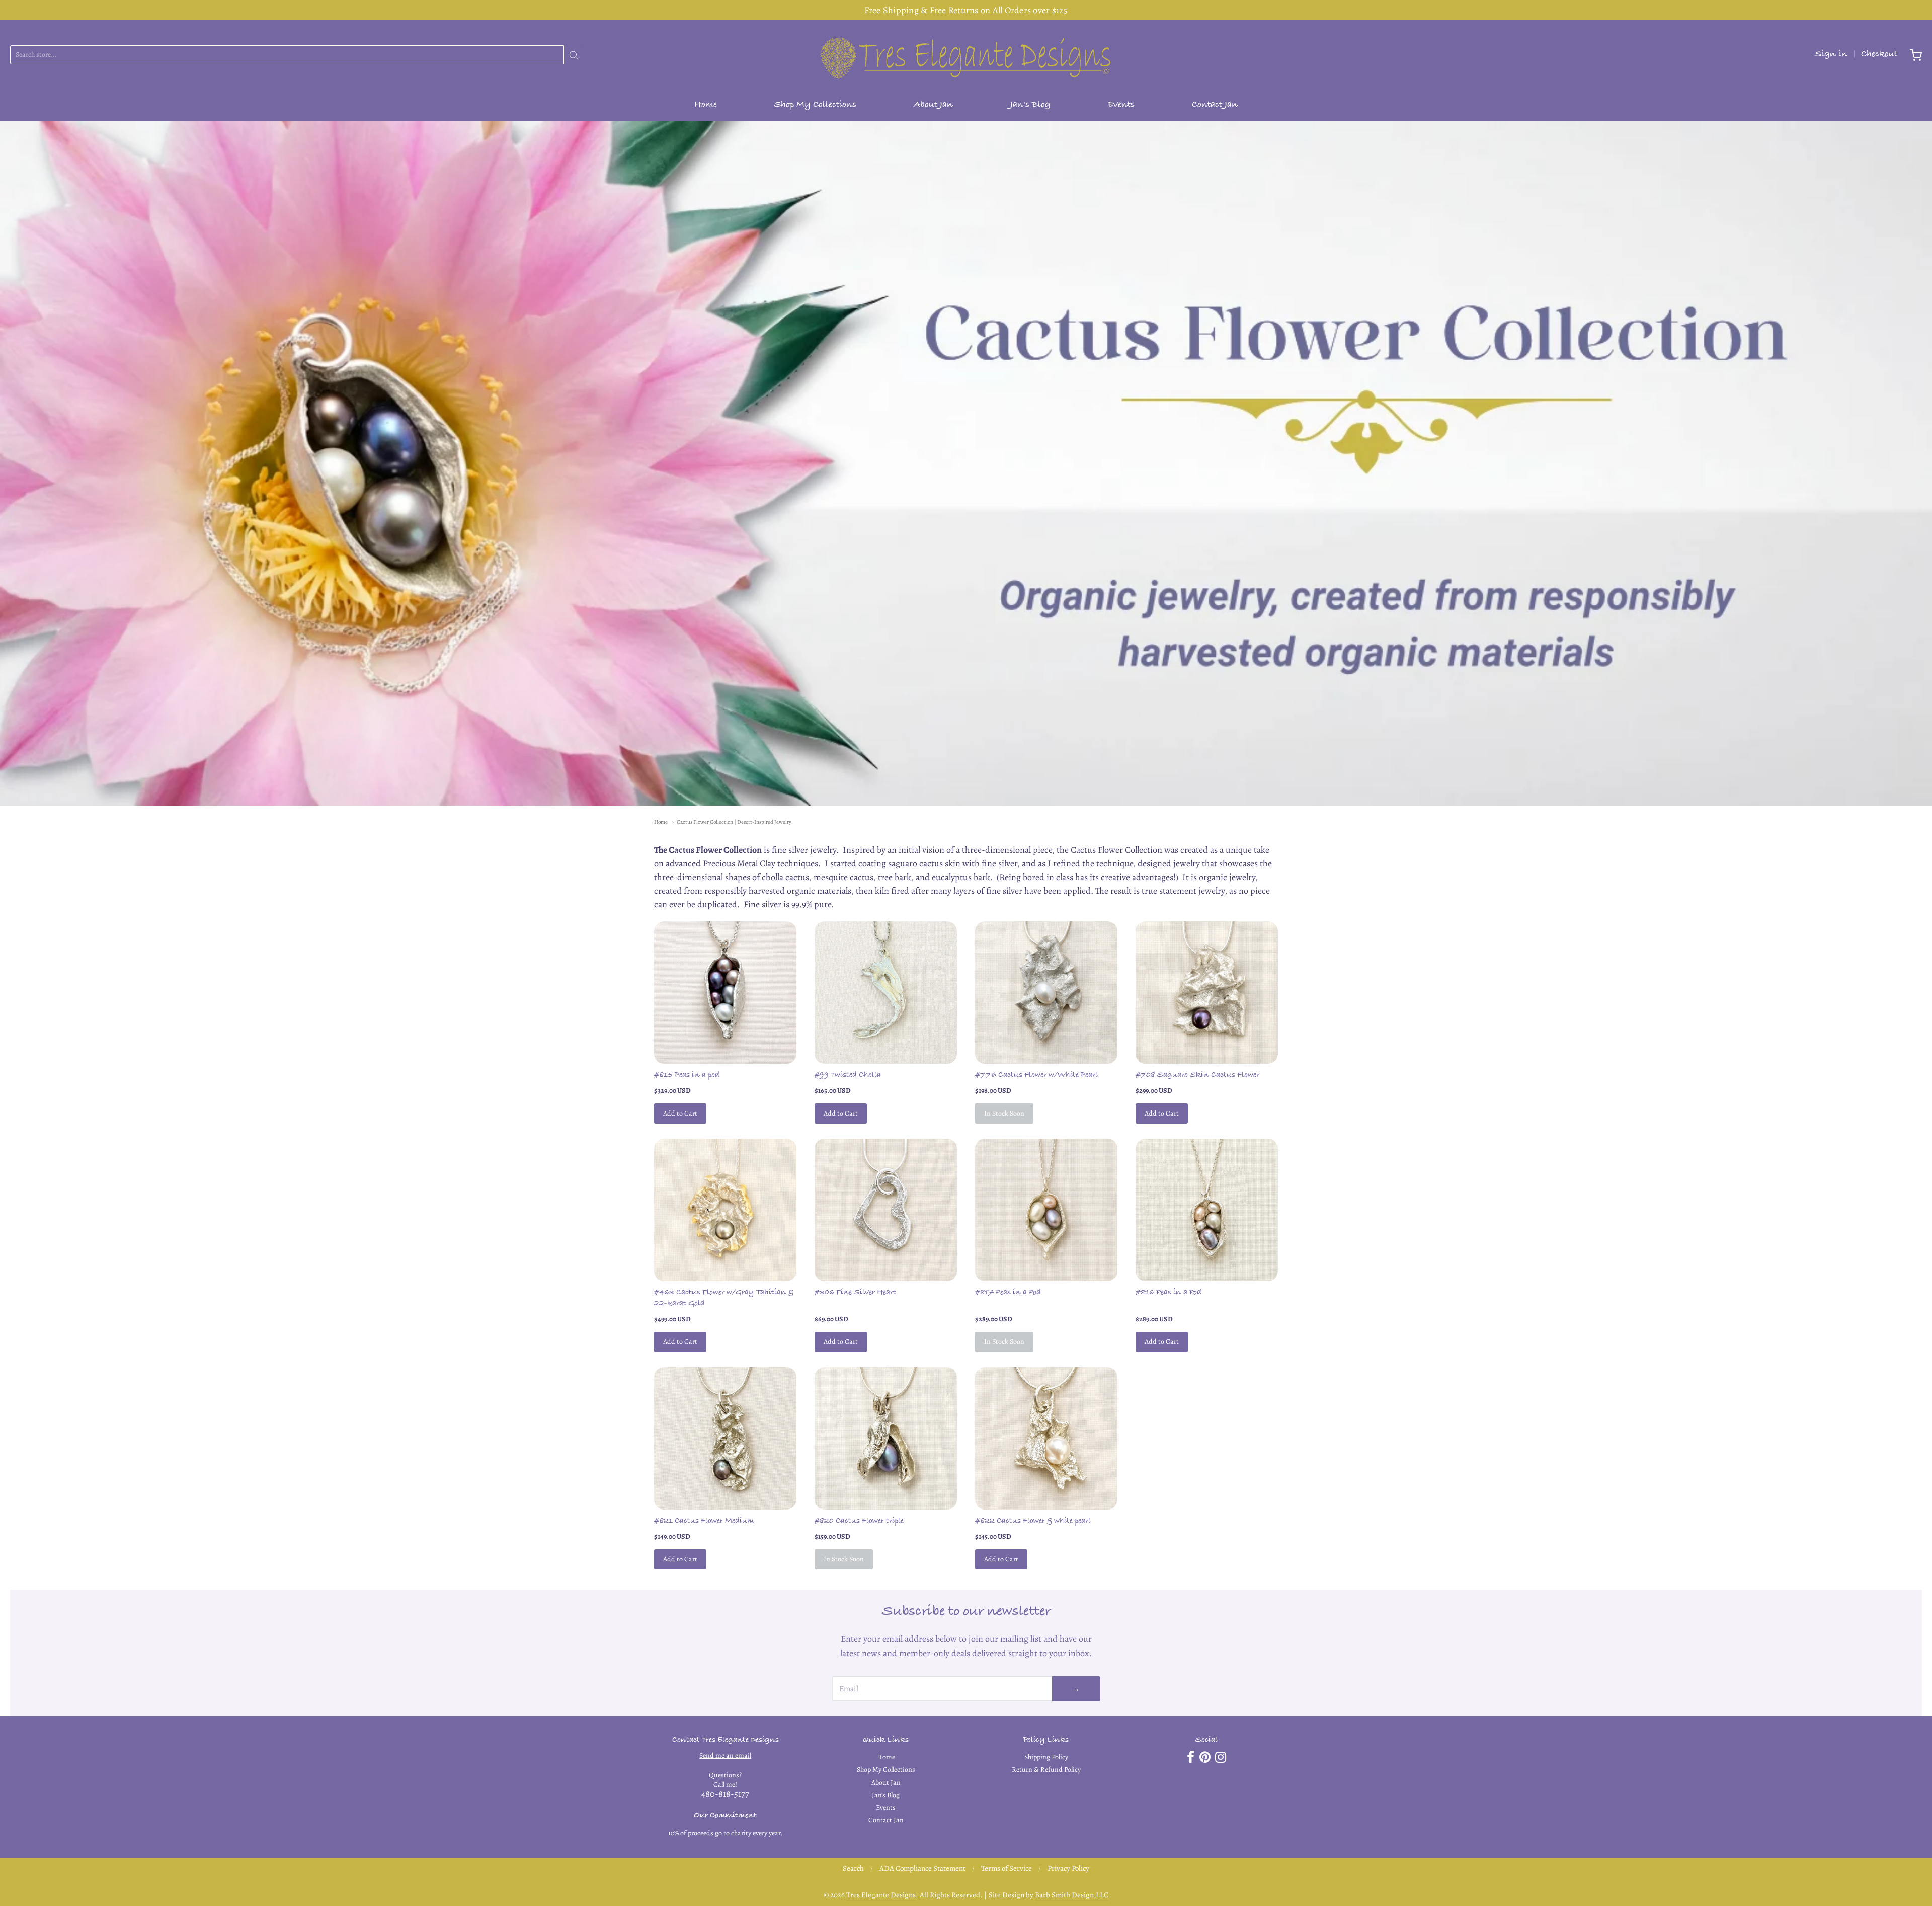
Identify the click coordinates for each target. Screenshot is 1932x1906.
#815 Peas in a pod (687, 1076)
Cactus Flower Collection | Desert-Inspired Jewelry (734, 822)
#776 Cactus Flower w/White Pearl (1036, 1076)
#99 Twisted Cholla (848, 1076)
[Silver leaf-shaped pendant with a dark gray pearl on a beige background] (1207, 992)
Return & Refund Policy (1046, 1769)
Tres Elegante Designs (881, 1895)
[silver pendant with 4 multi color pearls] (1046, 1210)
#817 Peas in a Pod (1008, 1293)
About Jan (933, 105)
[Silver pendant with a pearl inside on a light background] (886, 1438)
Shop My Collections (815, 105)
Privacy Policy (1068, 1868)
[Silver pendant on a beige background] (886, 1210)
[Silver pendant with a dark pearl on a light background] (725, 1438)
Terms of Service (1007, 1868)
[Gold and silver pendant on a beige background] (725, 1210)
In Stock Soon (1004, 1113)
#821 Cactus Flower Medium (704, 1521)
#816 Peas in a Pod (1169, 1293)
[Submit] (574, 55)
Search (853, 1868)
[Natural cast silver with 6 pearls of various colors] (725, 992)
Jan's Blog (1030, 105)
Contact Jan (1215, 105)
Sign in (1831, 55)
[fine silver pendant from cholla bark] (886, 992)
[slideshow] (966, 463)
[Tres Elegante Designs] (966, 55)
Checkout (1879, 55)
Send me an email (725, 1755)
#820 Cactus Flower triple (859, 1521)
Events (1121, 105)
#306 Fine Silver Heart (855, 1293)
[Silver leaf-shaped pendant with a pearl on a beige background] (1046, 992)
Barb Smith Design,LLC (1072, 1895)
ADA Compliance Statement (922, 1868)
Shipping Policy (1046, 1757)
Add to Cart (680, 1113)
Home (706, 105)
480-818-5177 (725, 1794)
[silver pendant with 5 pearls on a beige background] (1207, 1210)
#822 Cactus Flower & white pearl (1033, 1521)
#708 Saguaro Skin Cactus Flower (1197, 1076)
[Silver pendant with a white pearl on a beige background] (1046, 1438)
